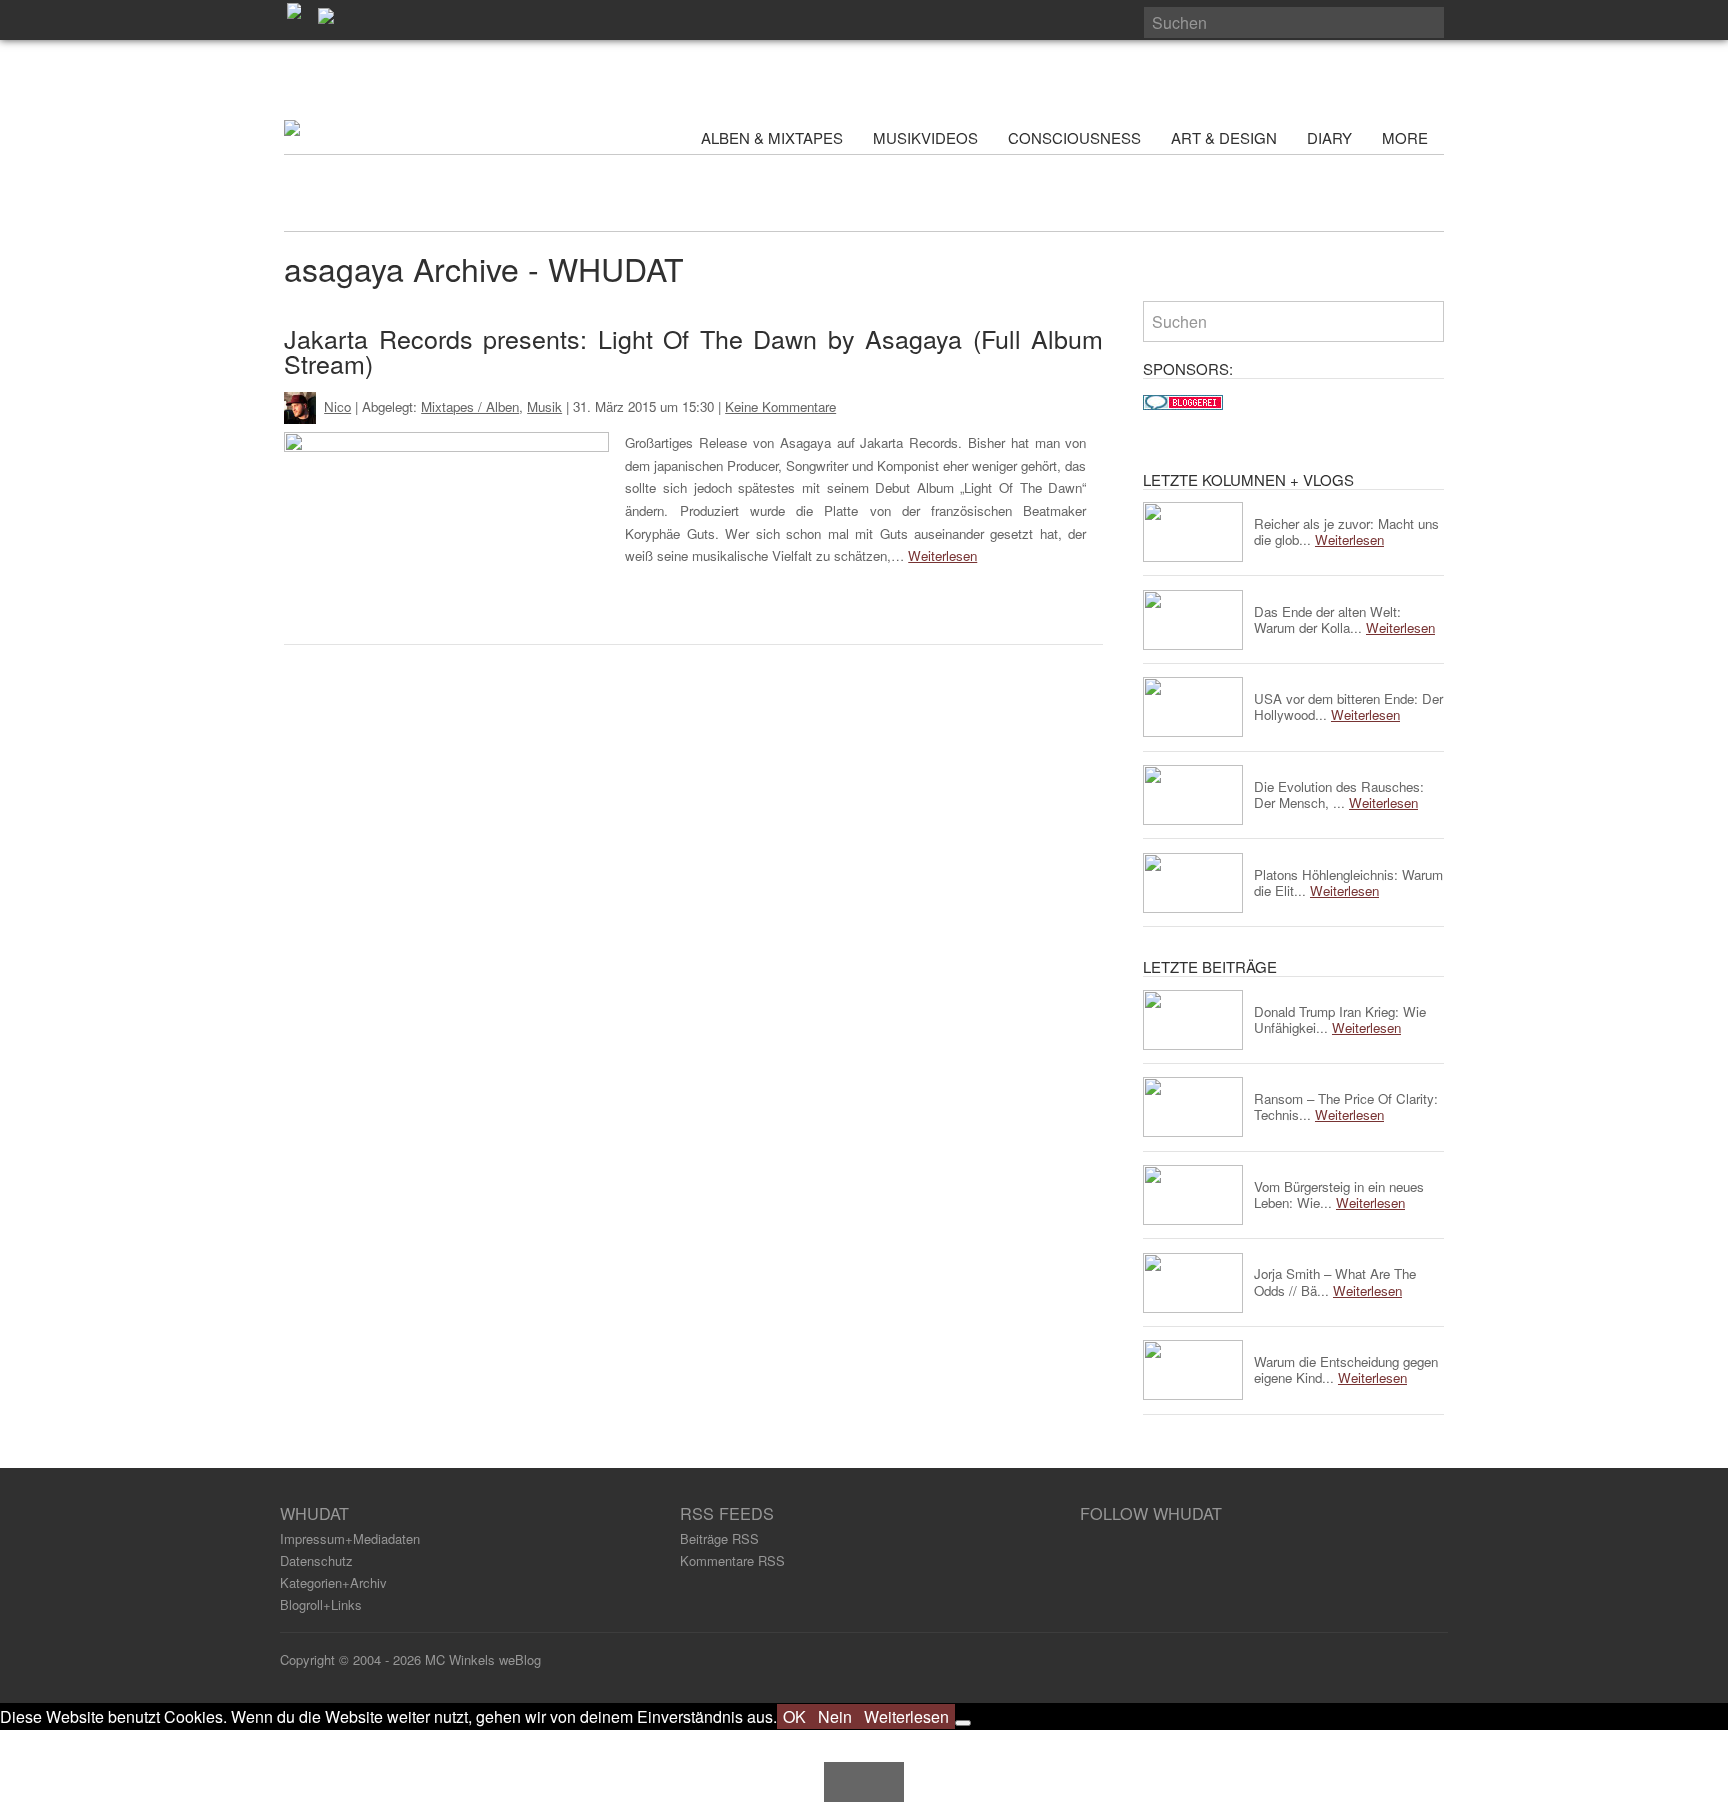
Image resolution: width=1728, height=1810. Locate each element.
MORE (1407, 137)
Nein (835, 1716)
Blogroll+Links (321, 1604)
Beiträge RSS (719, 1538)
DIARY (1329, 137)
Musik (544, 406)
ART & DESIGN (1224, 137)
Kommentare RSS (732, 1560)
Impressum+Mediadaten (350, 1538)
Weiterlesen (942, 555)
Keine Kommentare (780, 406)
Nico (337, 406)
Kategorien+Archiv (333, 1582)
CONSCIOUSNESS (1074, 137)
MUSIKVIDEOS (925, 137)
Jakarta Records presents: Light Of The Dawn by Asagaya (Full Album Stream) (693, 350)
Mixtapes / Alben (470, 406)
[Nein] (963, 1723)
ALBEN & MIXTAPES (772, 137)
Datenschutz (316, 1560)
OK (794, 1716)
